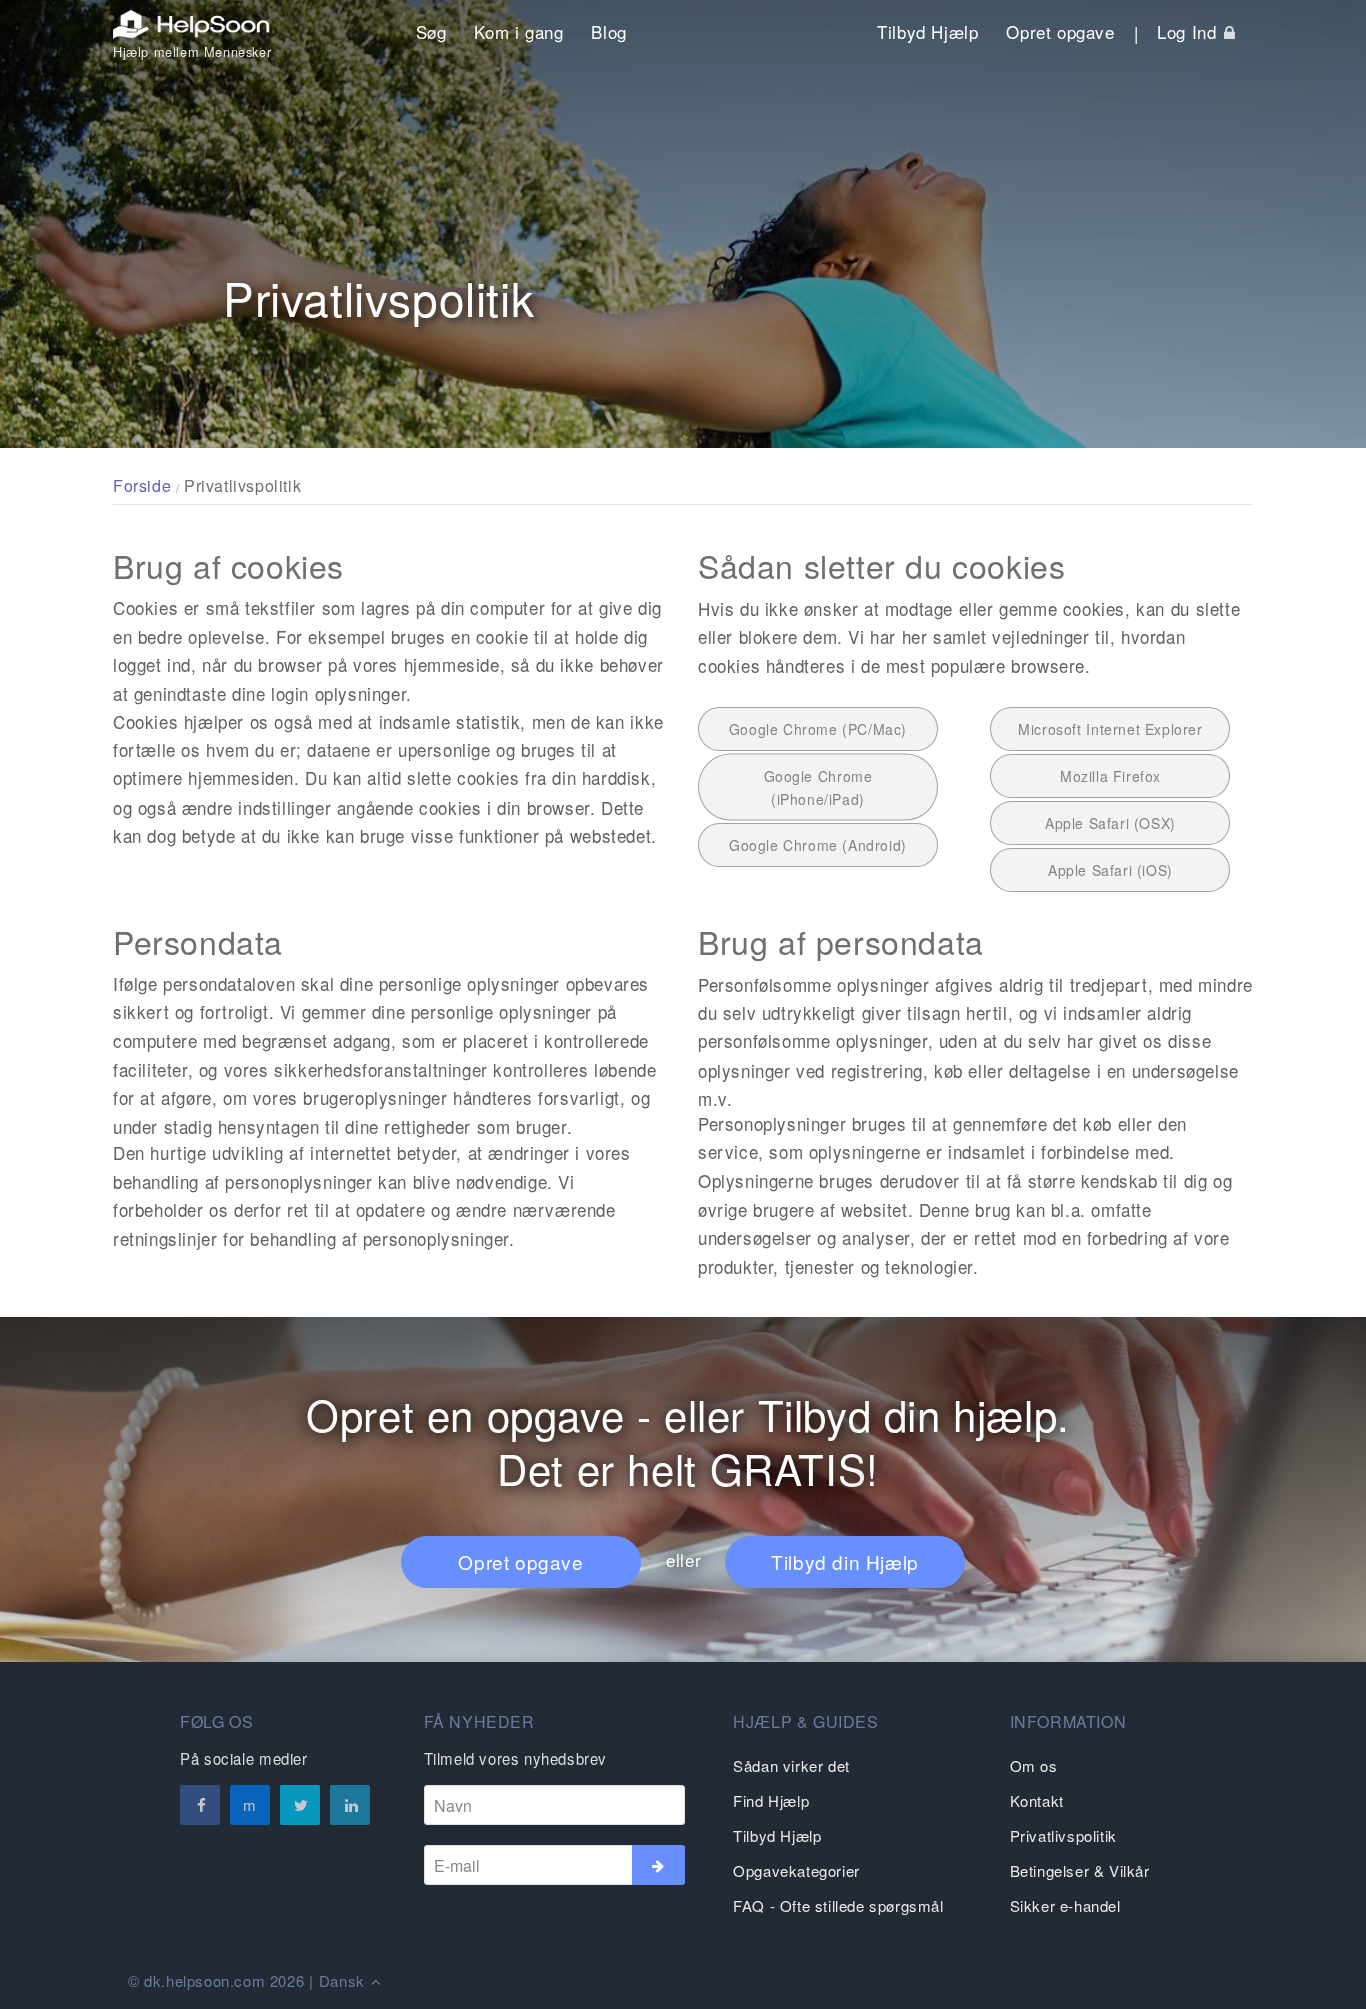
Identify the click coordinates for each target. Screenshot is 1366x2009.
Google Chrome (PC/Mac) (818, 728)
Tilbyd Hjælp (927, 31)
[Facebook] (200, 1805)
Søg (431, 31)
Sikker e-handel (1065, 1905)
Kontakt (1037, 1800)
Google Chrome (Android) (818, 844)
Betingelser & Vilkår (1080, 1870)
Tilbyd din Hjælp (845, 1561)
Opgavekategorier (796, 1870)
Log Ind (1189, 31)
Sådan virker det (791, 1765)
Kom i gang (518, 31)
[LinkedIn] (350, 1805)
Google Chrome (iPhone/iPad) (818, 787)
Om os (1034, 1765)
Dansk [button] (344, 1980)
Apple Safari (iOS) (1110, 869)
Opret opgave (1060, 31)
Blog (608, 31)
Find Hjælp (771, 1800)
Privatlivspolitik (1063, 1835)
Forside (142, 485)
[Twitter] (300, 1805)
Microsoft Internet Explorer (1110, 728)
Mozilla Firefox (1110, 775)
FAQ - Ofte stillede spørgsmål (838, 1905)
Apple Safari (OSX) (1110, 822)
